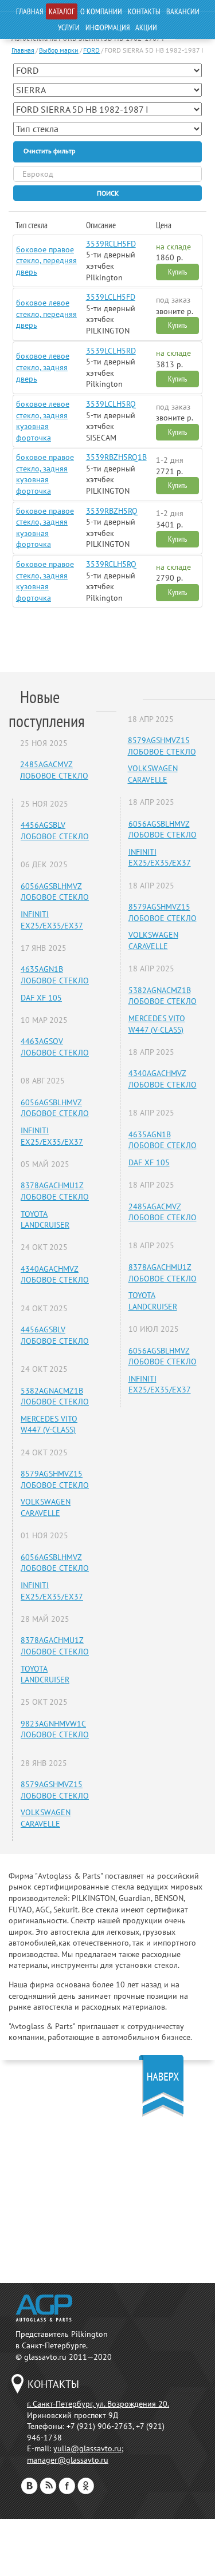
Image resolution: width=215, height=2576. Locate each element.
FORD (91, 50)
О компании (101, 11)
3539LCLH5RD (111, 351)
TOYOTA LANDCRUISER (45, 1220)
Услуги (69, 27)
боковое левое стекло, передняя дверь (46, 314)
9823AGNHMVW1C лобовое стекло (55, 1729)
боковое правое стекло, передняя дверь (46, 261)
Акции (146, 27)
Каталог (62, 11)
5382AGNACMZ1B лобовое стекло (55, 1396)
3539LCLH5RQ (111, 404)
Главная (30, 11)
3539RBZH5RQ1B (116, 457)
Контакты (144, 11)
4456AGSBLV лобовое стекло (55, 831)
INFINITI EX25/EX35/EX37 (52, 920)
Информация (107, 27)
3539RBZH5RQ (112, 511)
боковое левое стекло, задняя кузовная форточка (43, 421)
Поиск (108, 193)
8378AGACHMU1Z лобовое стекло (55, 1191)
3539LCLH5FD (111, 297)
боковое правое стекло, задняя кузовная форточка (45, 474)
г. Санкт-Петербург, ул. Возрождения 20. (98, 2404)
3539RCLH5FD (111, 244)
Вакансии (183, 11)
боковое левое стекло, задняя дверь (43, 367)
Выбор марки (59, 50)
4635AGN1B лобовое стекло (55, 975)
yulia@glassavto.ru (87, 2448)
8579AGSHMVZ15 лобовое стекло (55, 1479)
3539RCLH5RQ (111, 564)
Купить (177, 272)
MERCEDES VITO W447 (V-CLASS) (49, 1424)
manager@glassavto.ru (68, 2460)
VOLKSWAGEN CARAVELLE (46, 1507)
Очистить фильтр (49, 151)
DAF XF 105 (41, 998)
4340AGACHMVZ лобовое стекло (55, 1275)
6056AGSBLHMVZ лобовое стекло (55, 892)
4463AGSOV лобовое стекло (55, 1047)
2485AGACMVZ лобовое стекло (54, 770)
